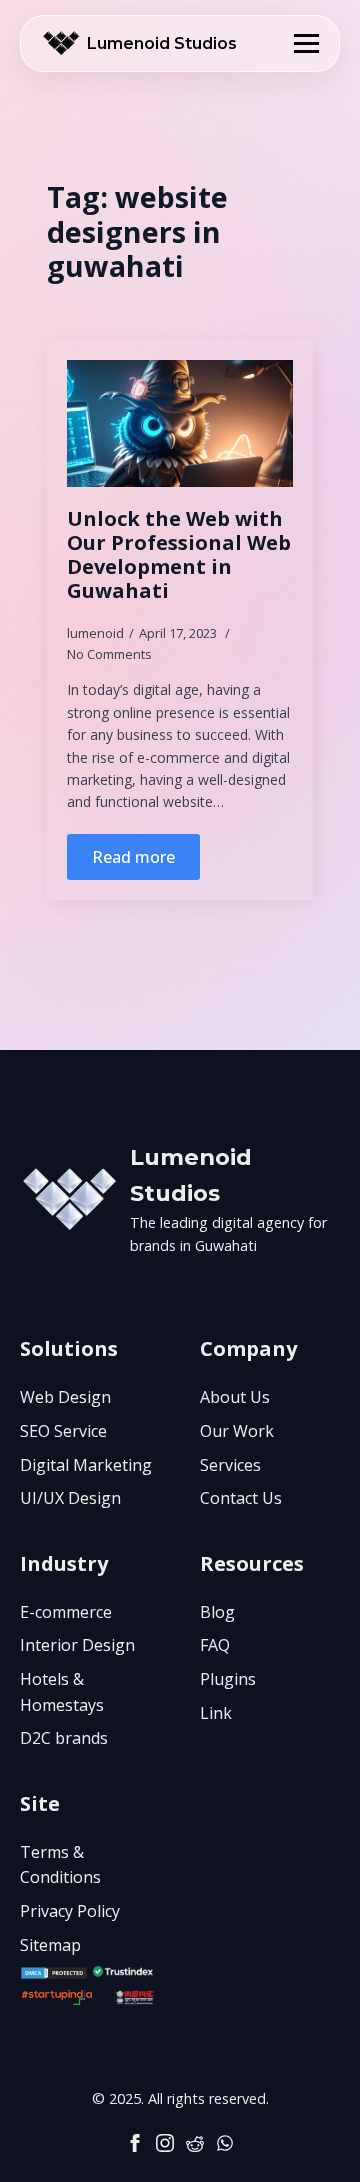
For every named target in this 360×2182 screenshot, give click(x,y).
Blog (217, 1612)
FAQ (215, 1645)
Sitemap (50, 1945)
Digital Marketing (86, 1465)
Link (216, 1713)
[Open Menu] (306, 43)
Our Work (237, 1431)
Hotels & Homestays (62, 1692)
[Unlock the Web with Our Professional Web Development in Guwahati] (180, 423)
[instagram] (165, 2143)
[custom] (195, 2143)
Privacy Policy (70, 1911)
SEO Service (63, 1431)
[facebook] (135, 2143)
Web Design (65, 1397)
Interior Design (77, 1645)
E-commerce (66, 1612)
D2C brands (64, 1738)
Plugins (228, 1679)
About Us (235, 1397)
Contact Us (241, 1498)
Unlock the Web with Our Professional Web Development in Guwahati (179, 555)
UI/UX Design (70, 1498)
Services (230, 1465)
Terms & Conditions (60, 1865)
